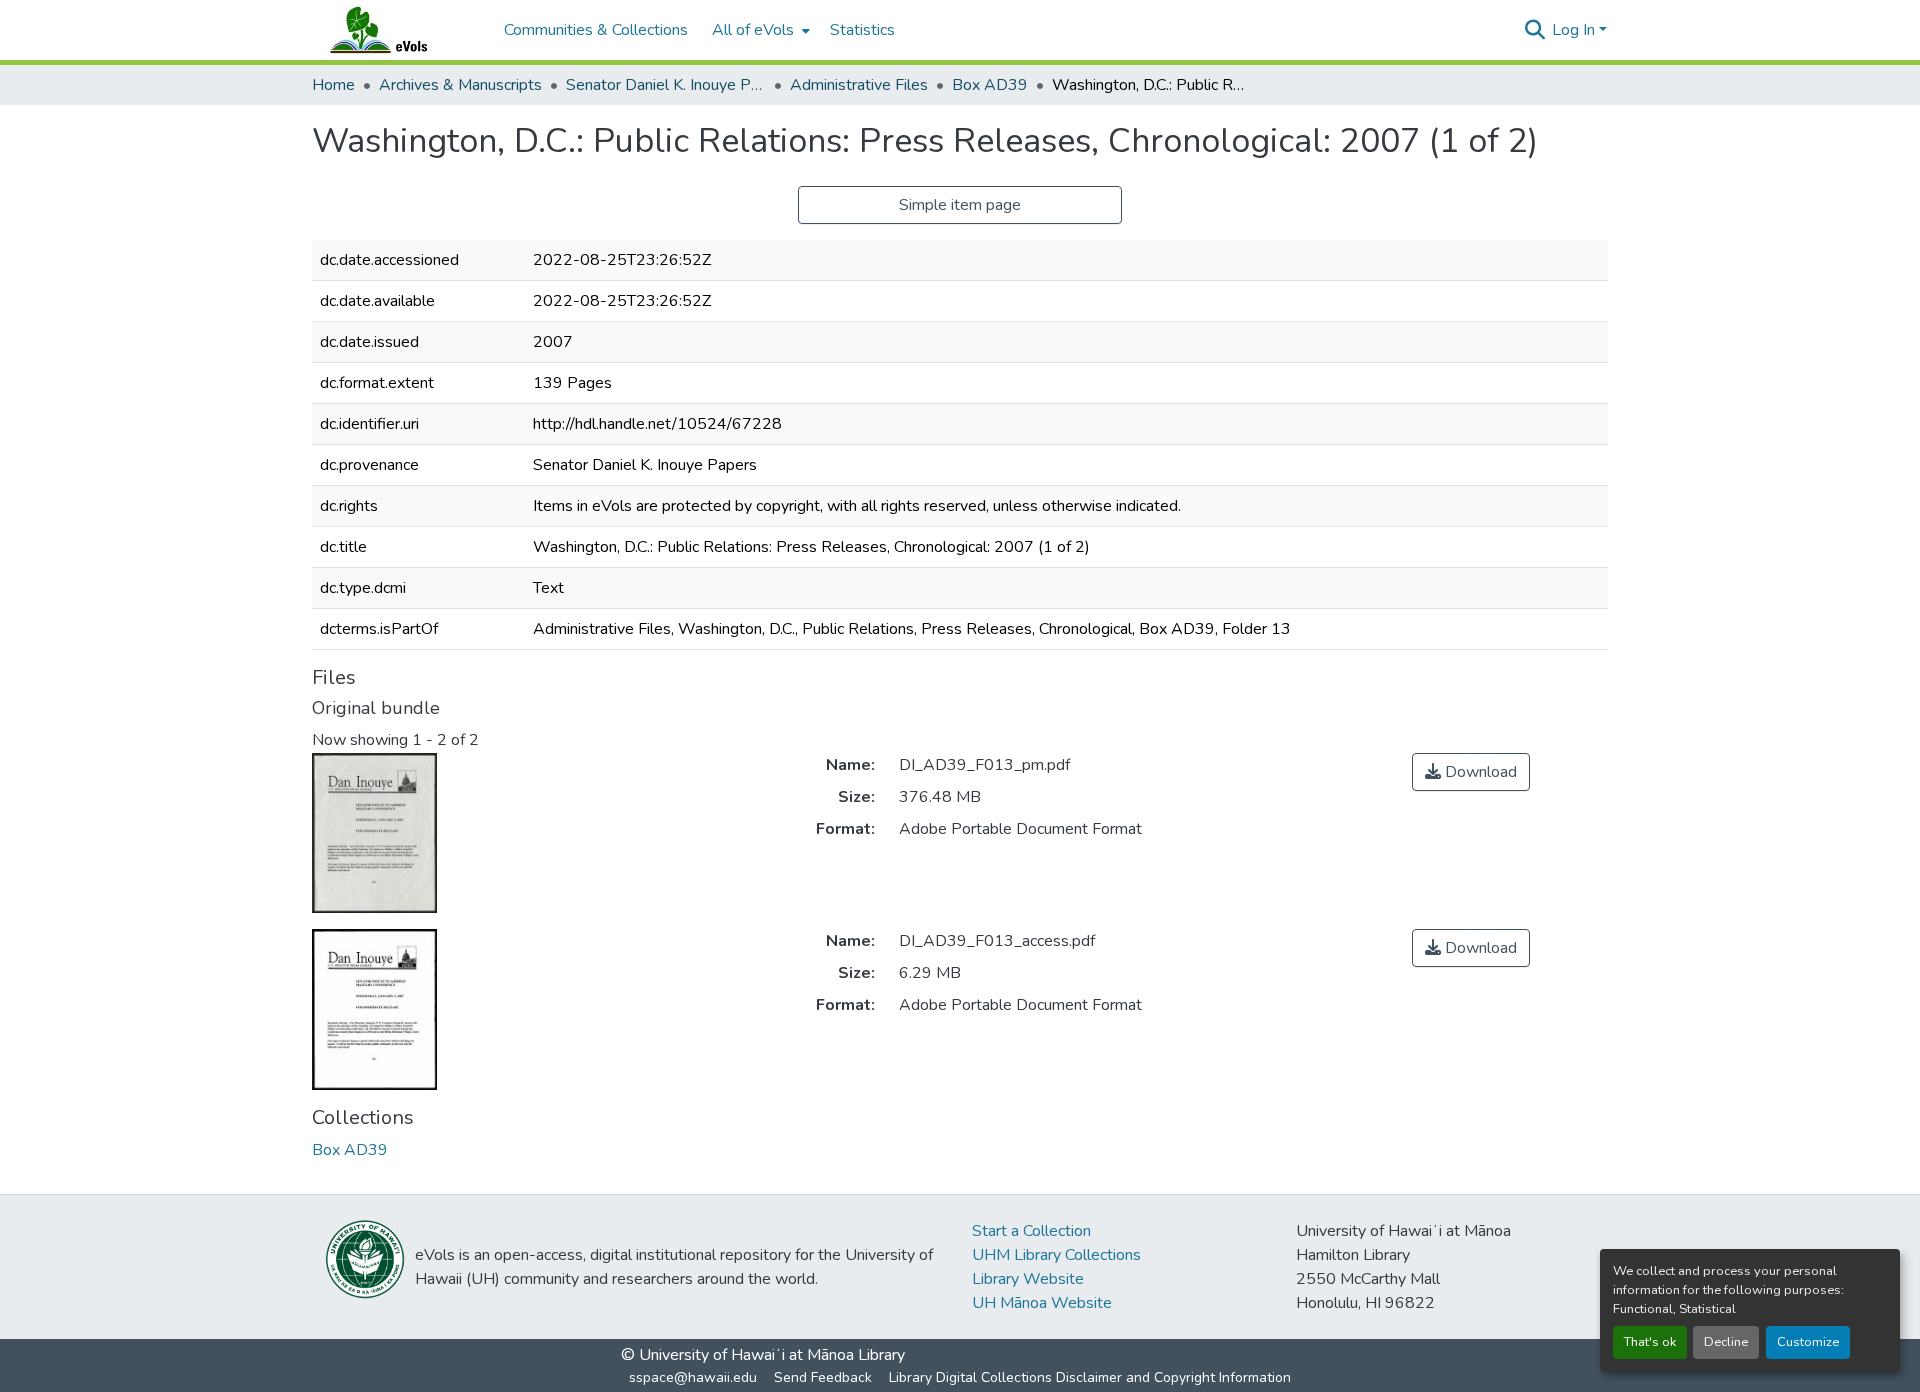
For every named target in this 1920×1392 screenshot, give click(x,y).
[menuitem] (759, 30)
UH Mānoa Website (1042, 1303)
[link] (1471, 772)
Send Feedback (823, 1377)
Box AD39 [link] (990, 85)
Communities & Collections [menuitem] (596, 30)
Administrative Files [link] (859, 85)
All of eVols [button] (753, 30)
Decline (1726, 1342)
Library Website (1028, 1279)
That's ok (1650, 1342)
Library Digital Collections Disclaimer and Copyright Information (1090, 1377)
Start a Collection (1031, 1231)
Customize (1808, 1342)
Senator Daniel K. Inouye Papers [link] (666, 85)
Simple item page (960, 205)
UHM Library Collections (1056, 1255)
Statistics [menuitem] (862, 30)
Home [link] (333, 85)
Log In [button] (1575, 30)
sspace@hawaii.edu (693, 1377)
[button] (398, 30)
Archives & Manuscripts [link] (460, 85)
